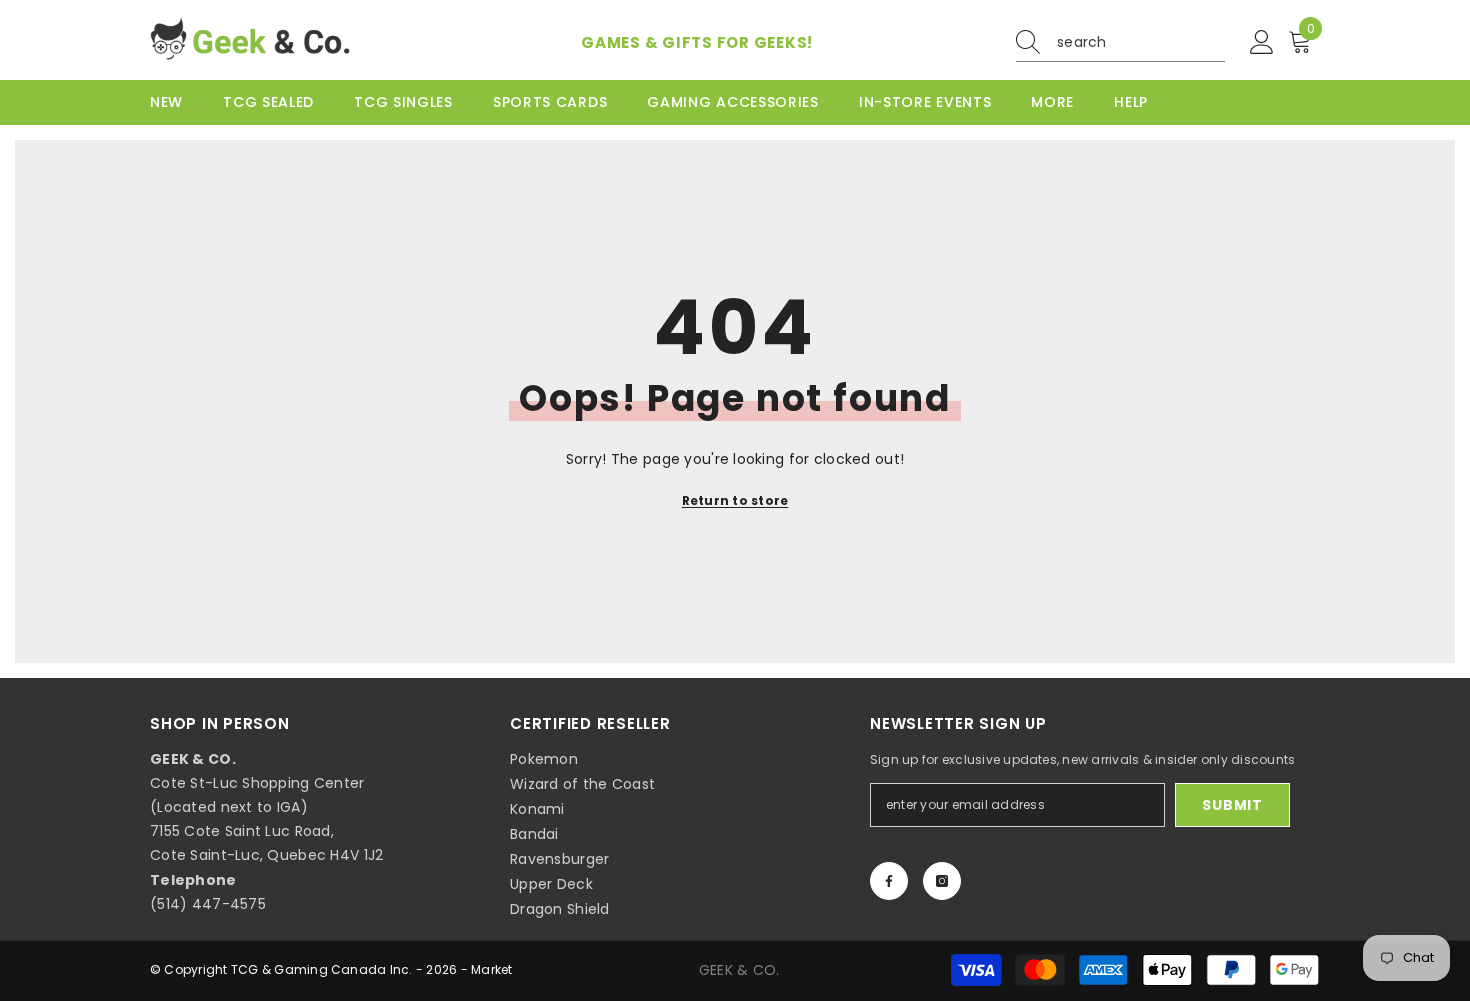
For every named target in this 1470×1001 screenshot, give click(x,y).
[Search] (1120, 42)
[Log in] (1262, 43)
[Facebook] (889, 881)
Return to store (735, 500)
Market (491, 969)
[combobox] (1141, 42)
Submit (1232, 805)
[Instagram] (942, 881)
